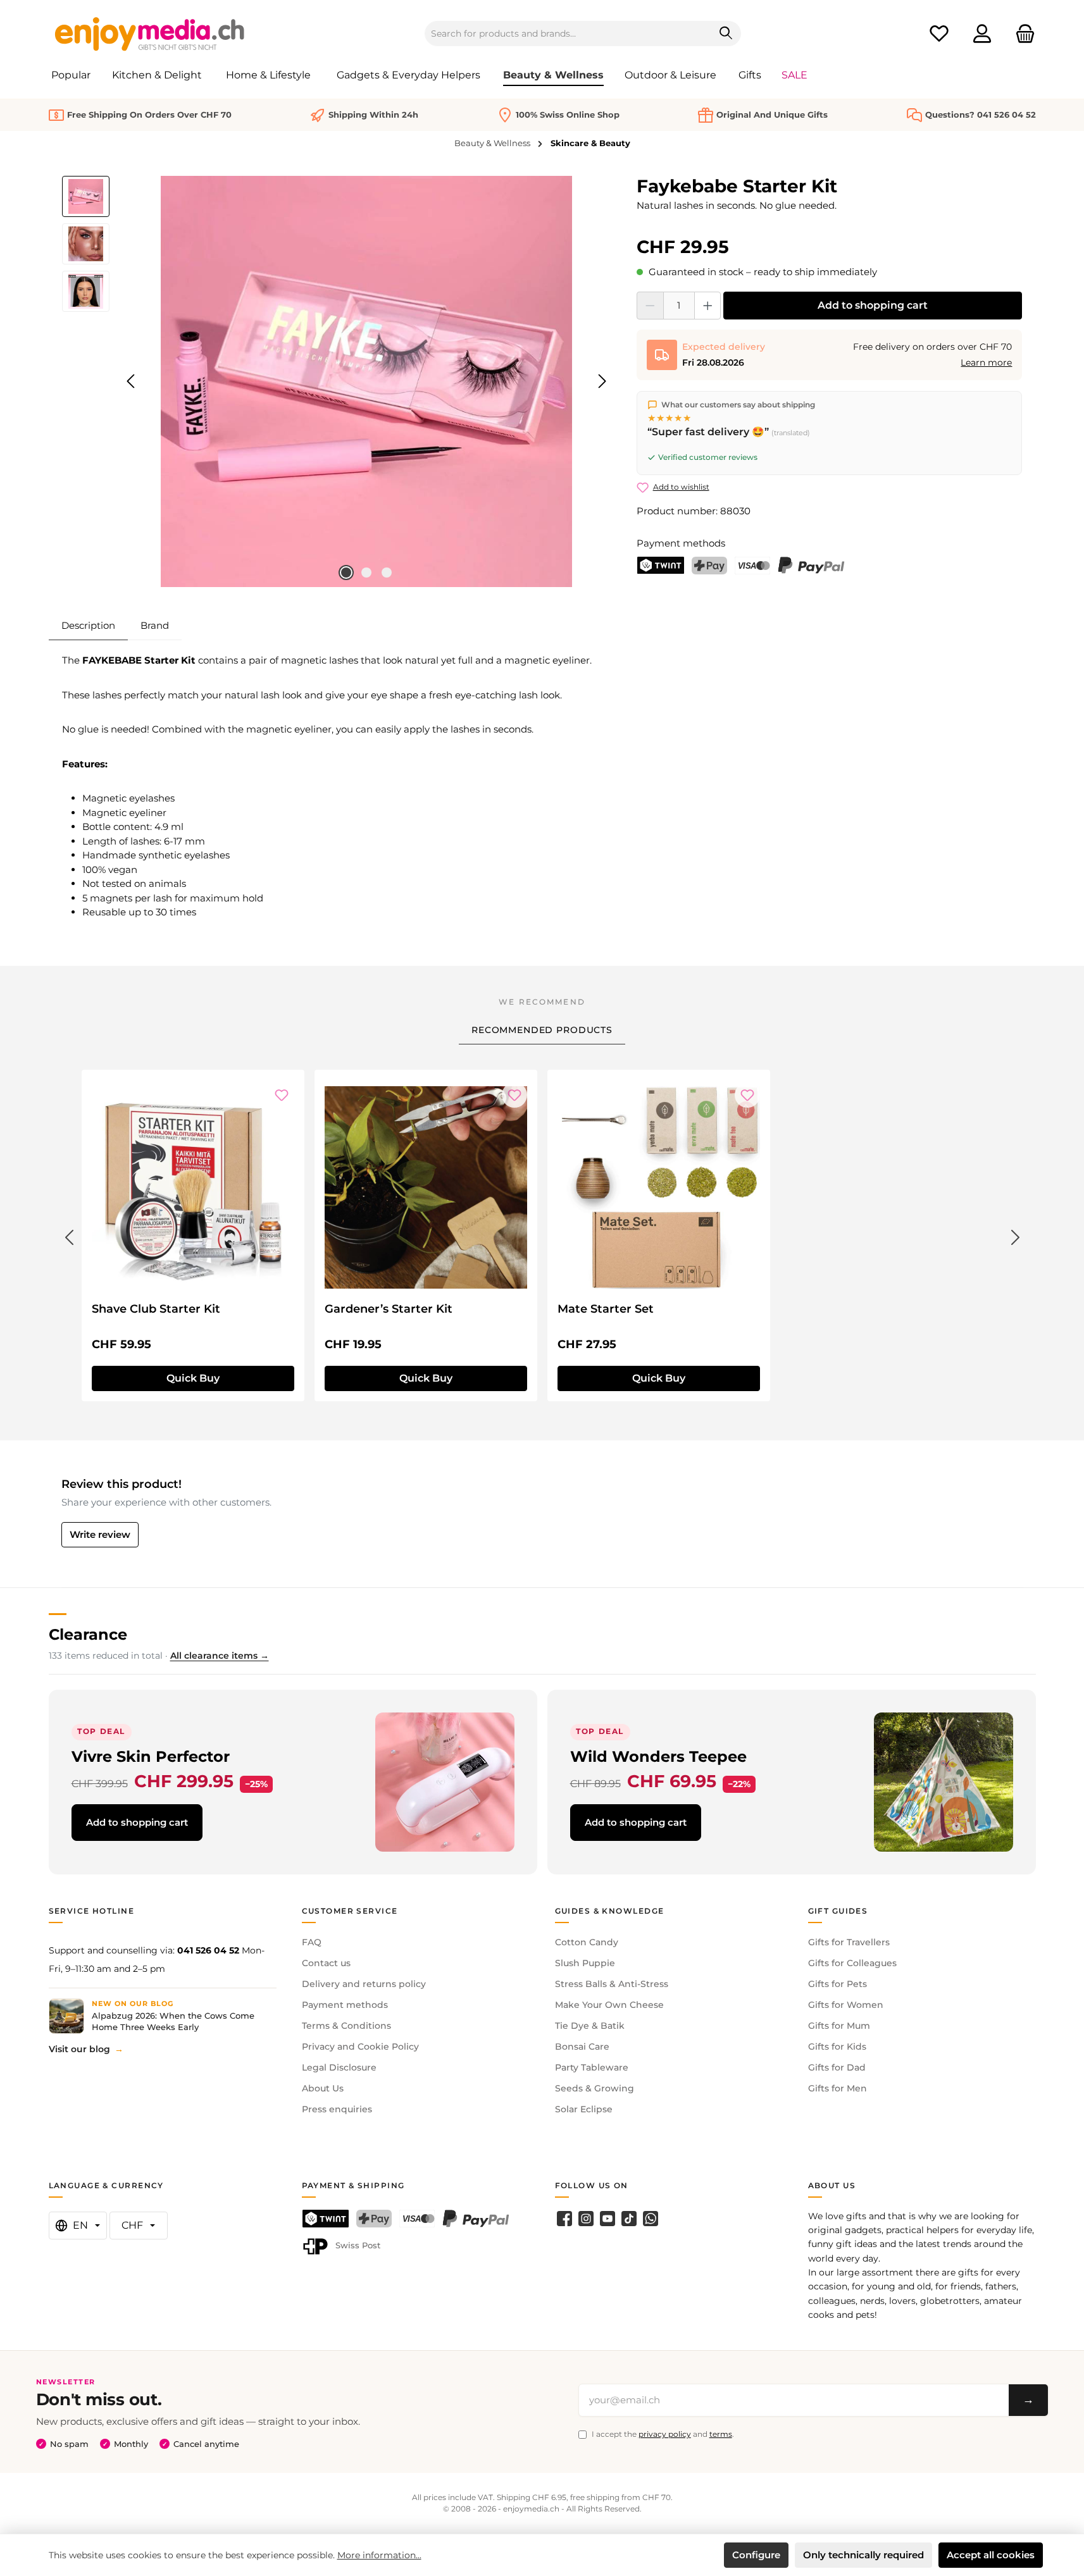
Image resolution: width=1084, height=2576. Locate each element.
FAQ (312, 1942)
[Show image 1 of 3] (346, 573)
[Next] (602, 381)
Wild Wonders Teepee (658, 1756)
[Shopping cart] (1021, 34)
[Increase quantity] (708, 306)
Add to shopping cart (873, 305)
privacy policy (665, 2434)
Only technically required (863, 2555)
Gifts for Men (838, 2088)
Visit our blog (79, 2049)
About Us (323, 2088)
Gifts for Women (846, 2005)
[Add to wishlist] (282, 1095)
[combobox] (568, 34)
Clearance (88, 1634)
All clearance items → (220, 1656)
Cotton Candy (587, 1942)
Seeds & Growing (595, 2088)
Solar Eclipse (584, 2109)
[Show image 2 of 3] (366, 573)
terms (721, 2434)
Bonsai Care (582, 2047)
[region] (337, 381)
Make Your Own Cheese (609, 2005)
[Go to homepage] (150, 34)
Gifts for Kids (837, 2047)
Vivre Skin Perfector (151, 1756)
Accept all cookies (991, 2555)
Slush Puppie (585, 1963)
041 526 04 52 (208, 1950)
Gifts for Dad (837, 2067)
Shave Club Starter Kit (156, 1309)
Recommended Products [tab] (542, 1030)
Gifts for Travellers (849, 1942)
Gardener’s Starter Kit (389, 1309)
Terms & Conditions (346, 2026)
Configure (756, 2555)
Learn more (986, 362)
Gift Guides (838, 1911)
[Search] (726, 34)
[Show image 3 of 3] (387, 573)
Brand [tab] (155, 625)
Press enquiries (337, 2109)
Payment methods (345, 2005)
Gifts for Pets (838, 1984)
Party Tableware (592, 2067)
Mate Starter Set (606, 1309)
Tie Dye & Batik (590, 2026)
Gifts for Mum (839, 2026)
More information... (379, 2555)
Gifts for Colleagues (852, 1963)
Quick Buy (193, 1378)
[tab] (88, 626)
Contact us (326, 1963)
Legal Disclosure (339, 2067)
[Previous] (132, 381)
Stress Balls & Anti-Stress (612, 1984)
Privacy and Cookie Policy (360, 2047)
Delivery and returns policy (364, 1984)
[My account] (982, 34)
